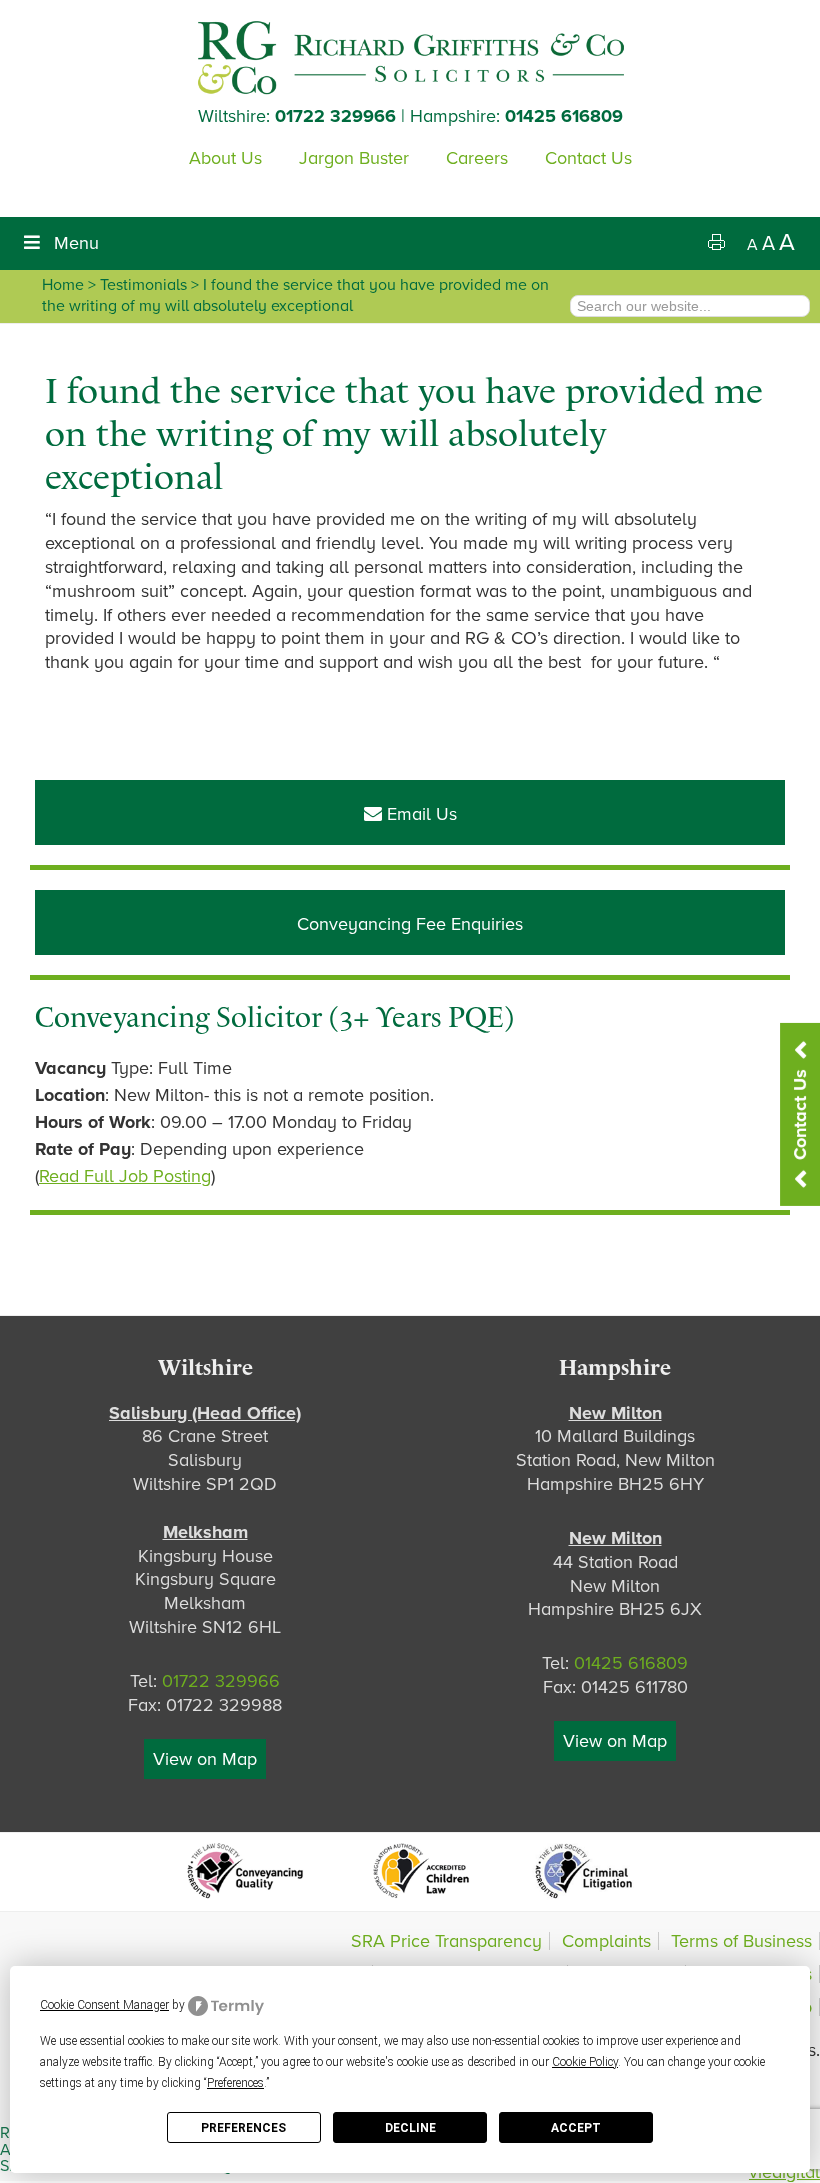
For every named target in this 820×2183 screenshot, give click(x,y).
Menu (76, 243)
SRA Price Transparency (446, 1941)
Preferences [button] (235, 2083)
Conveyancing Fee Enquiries (410, 924)
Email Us (419, 814)
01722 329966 (335, 116)
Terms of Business (741, 1941)
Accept (576, 2128)
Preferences (243, 2128)
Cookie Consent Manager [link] (104, 2005)
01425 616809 (564, 116)
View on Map (205, 1759)
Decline (410, 2128)
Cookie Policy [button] (585, 2062)
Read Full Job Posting (125, 1176)
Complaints (606, 1941)
